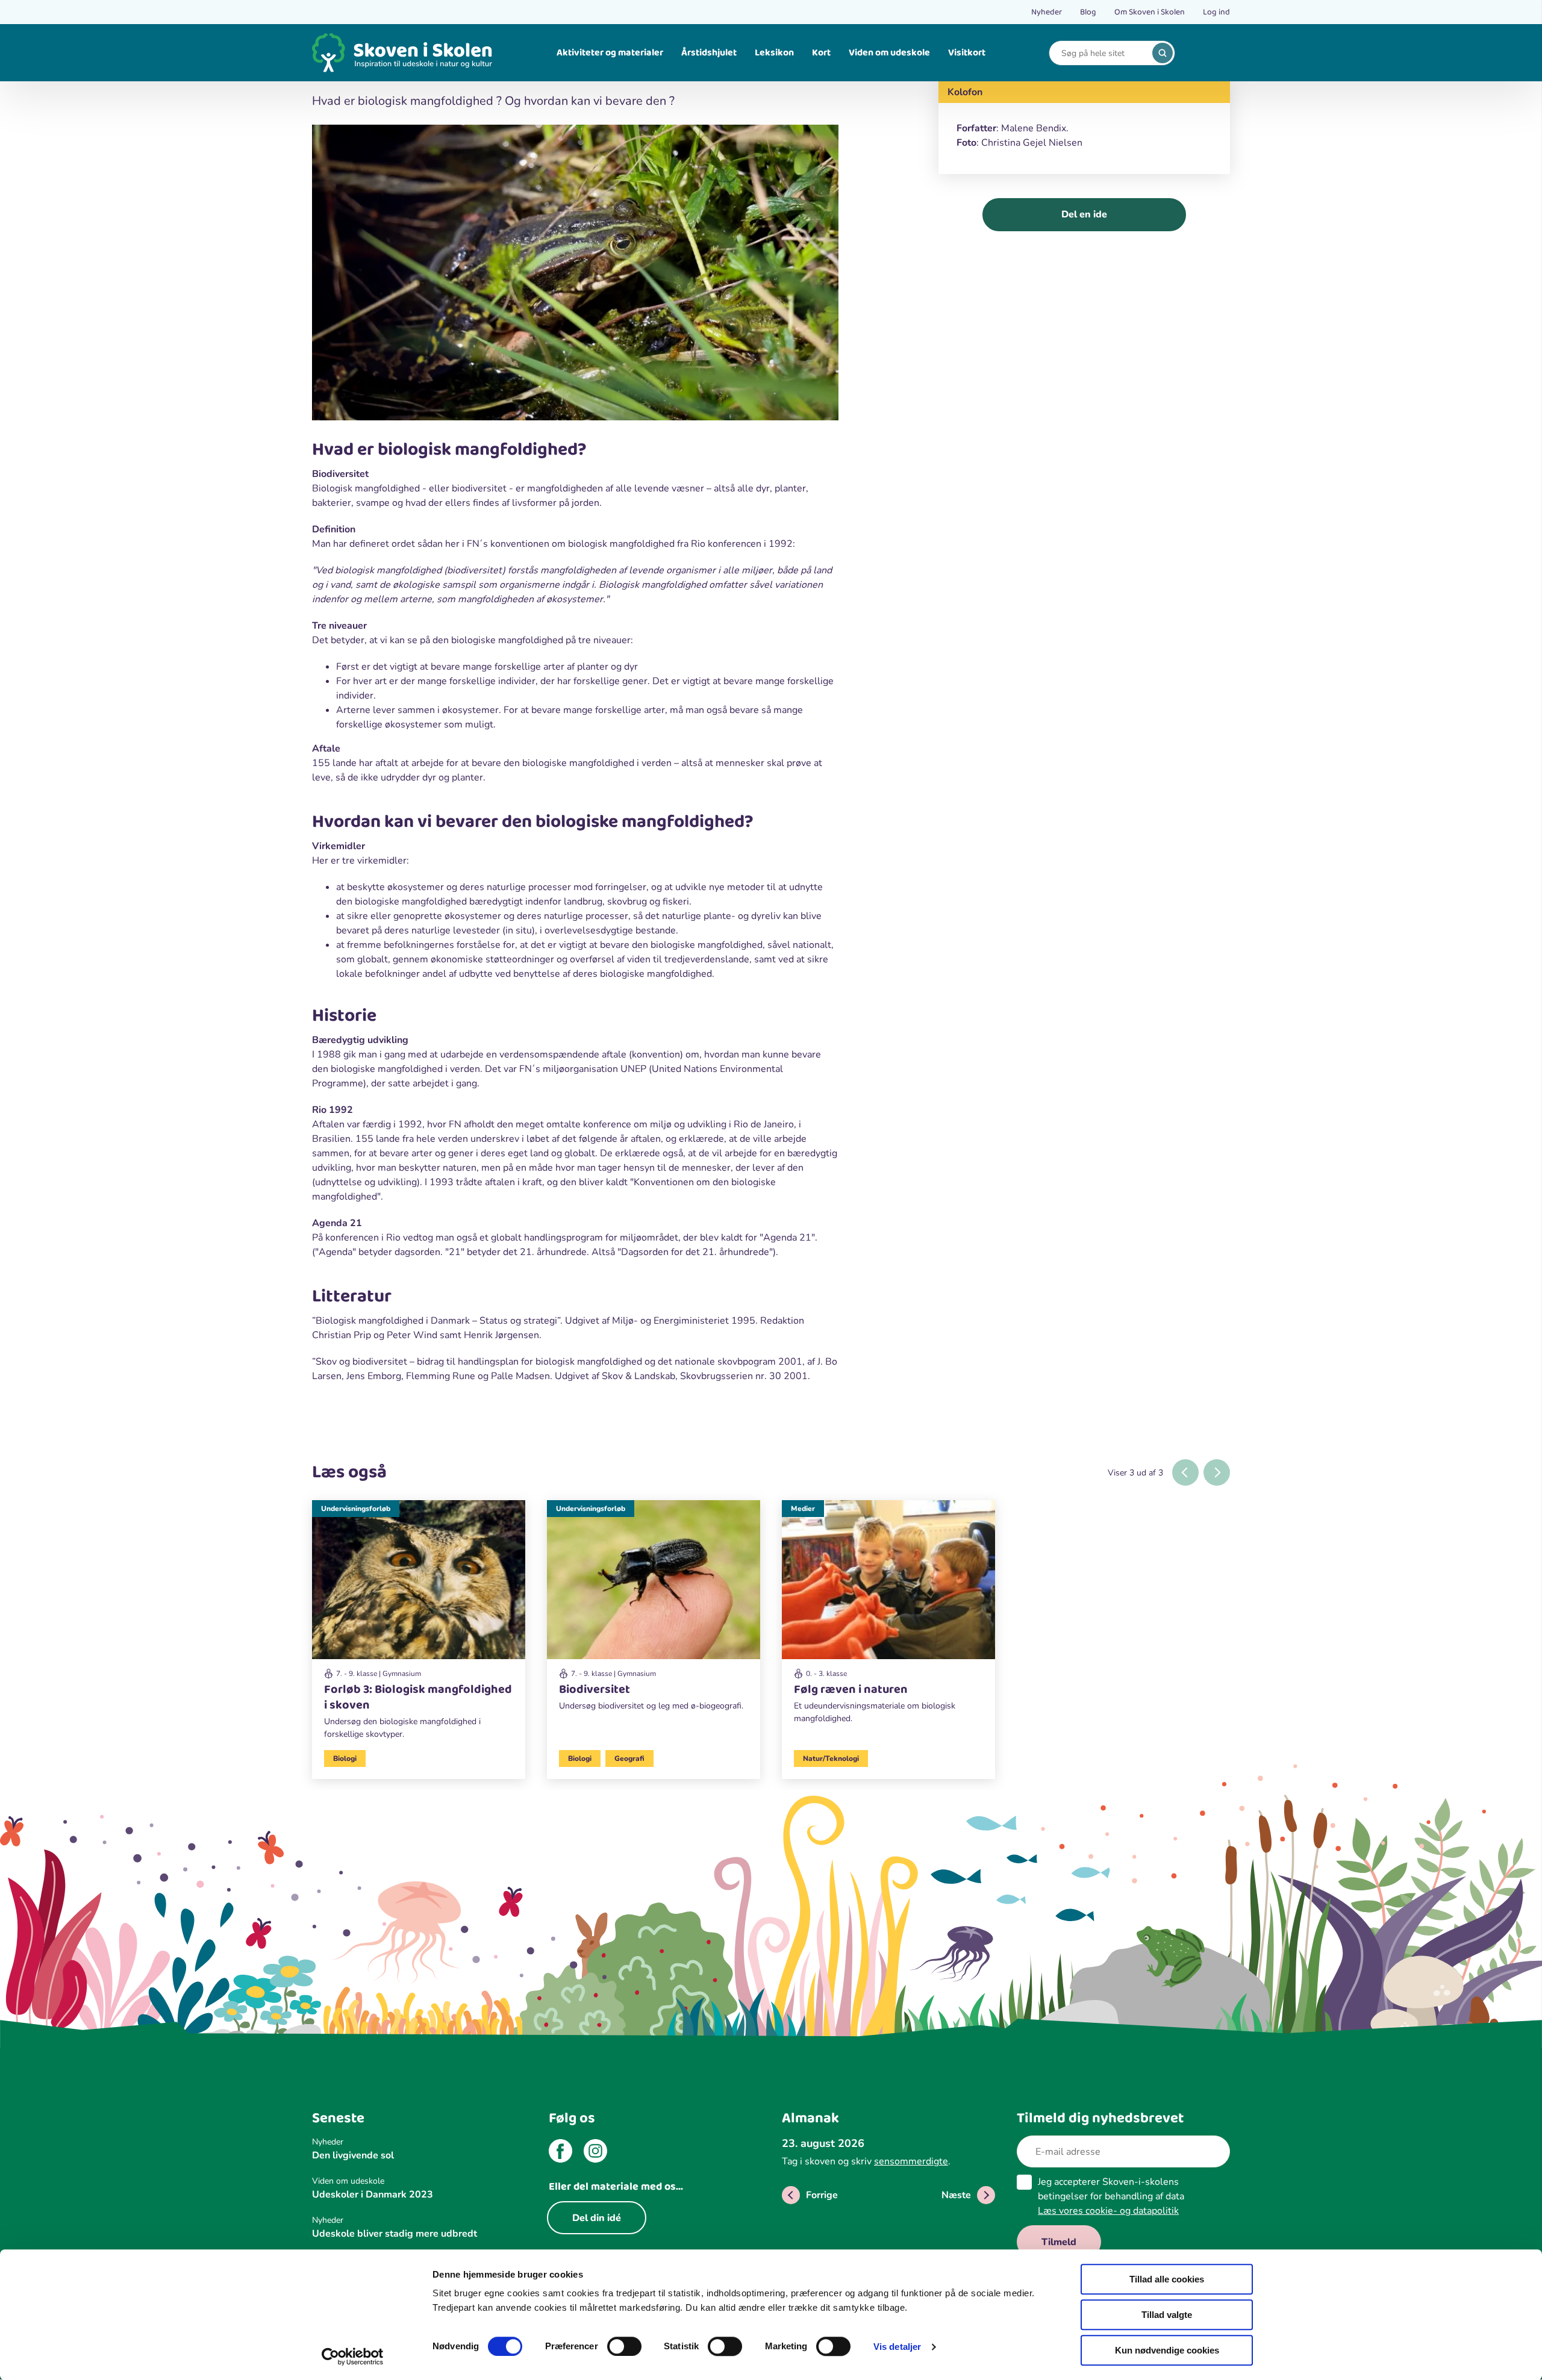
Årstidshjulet (709, 53)
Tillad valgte (1167, 2315)
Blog (1088, 12)
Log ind (1216, 12)
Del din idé (597, 2218)
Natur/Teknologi (831, 1759)
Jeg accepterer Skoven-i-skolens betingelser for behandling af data (1111, 2196)
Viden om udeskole (889, 53)
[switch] (624, 2346)
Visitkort (967, 53)
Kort (821, 53)
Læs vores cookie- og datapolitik (1108, 2211)
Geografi (629, 1759)
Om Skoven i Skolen (1150, 12)
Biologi (345, 1759)
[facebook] (560, 2153)
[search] (1163, 53)
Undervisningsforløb (356, 1509)
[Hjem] (402, 53)
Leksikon (774, 53)
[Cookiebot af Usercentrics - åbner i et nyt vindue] (353, 2357)
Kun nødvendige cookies (1167, 2350)
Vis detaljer (897, 2347)
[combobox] (1103, 53)
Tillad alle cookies (1167, 2279)
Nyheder (1047, 12)
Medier (803, 1509)
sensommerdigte (911, 2161)
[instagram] (595, 2153)
